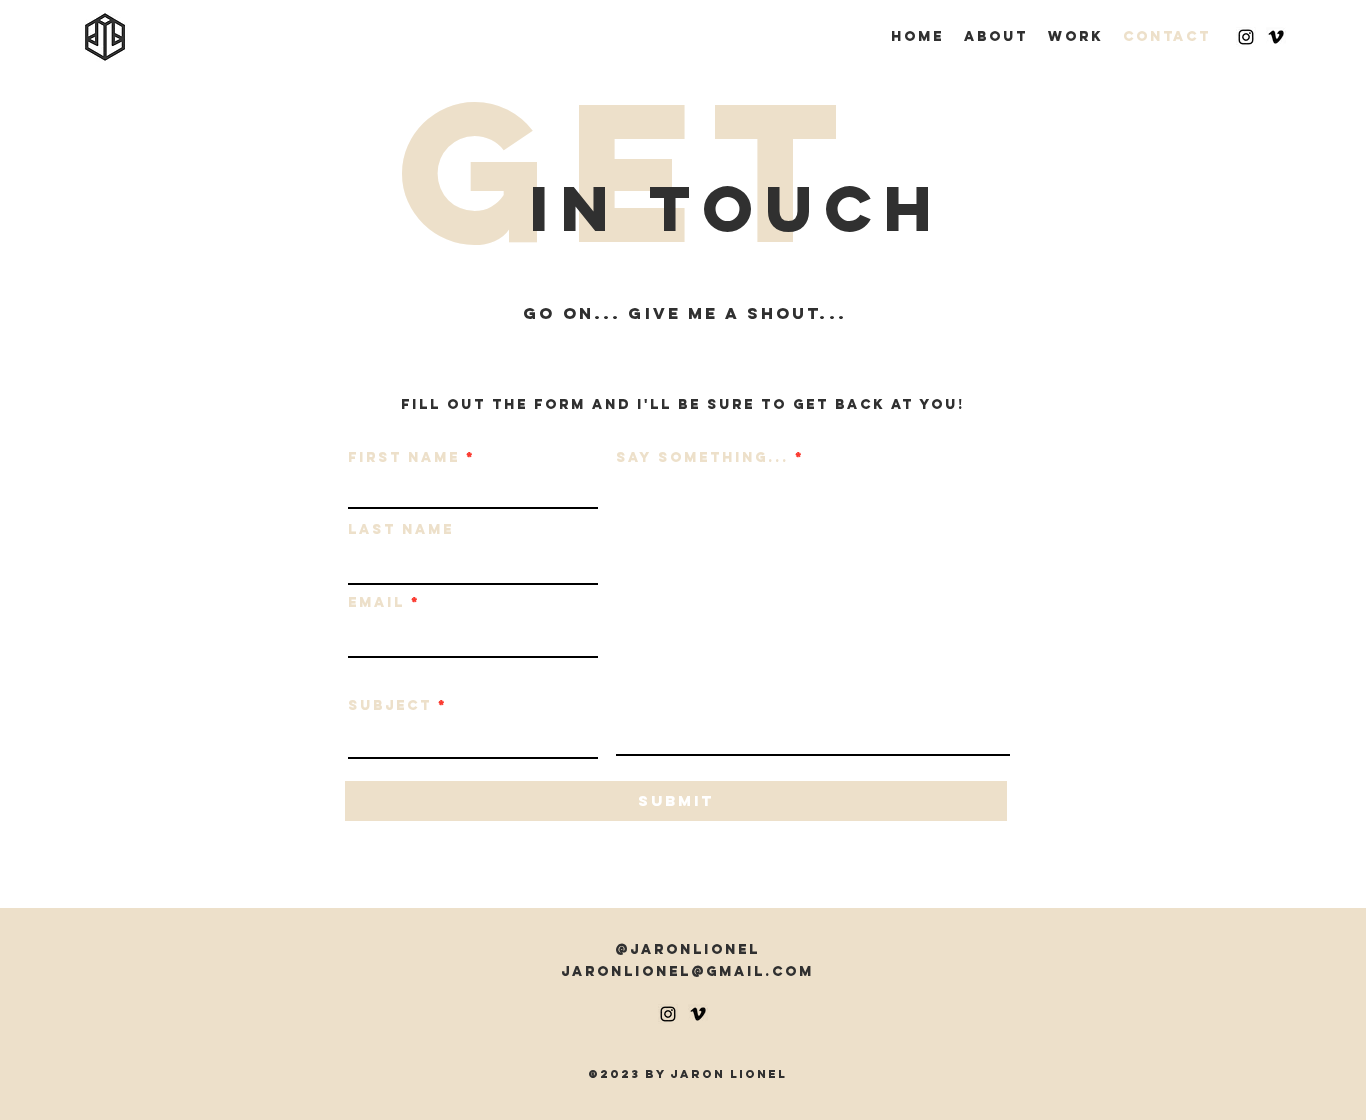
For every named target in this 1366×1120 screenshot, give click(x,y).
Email (376, 603)
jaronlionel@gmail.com (687, 971)
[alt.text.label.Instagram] (1246, 37)
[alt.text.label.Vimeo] (1276, 37)
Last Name (401, 530)
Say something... (702, 458)
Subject (390, 706)
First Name (404, 458)
